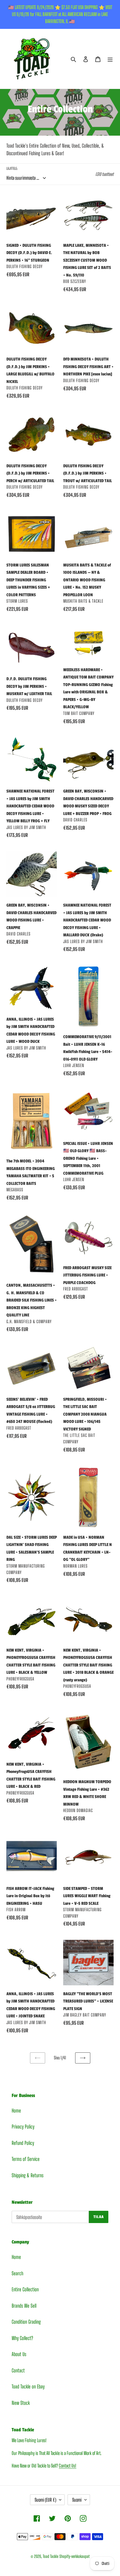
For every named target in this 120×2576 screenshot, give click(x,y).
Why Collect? (22, 2338)
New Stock (21, 2403)
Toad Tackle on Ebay (28, 2387)
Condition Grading (26, 2322)
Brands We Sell (24, 2306)
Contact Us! (68, 2466)
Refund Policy (23, 2143)
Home (16, 2111)
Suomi (77, 2500)
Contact (18, 2370)
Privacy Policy (23, 2127)
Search (17, 2273)
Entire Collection (25, 2289)
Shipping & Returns (28, 2175)
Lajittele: (12, 168)
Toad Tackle (51, 2556)
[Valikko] (110, 59)
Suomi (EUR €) (45, 2500)
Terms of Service (26, 2159)
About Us (19, 2354)
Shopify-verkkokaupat (75, 2556)
